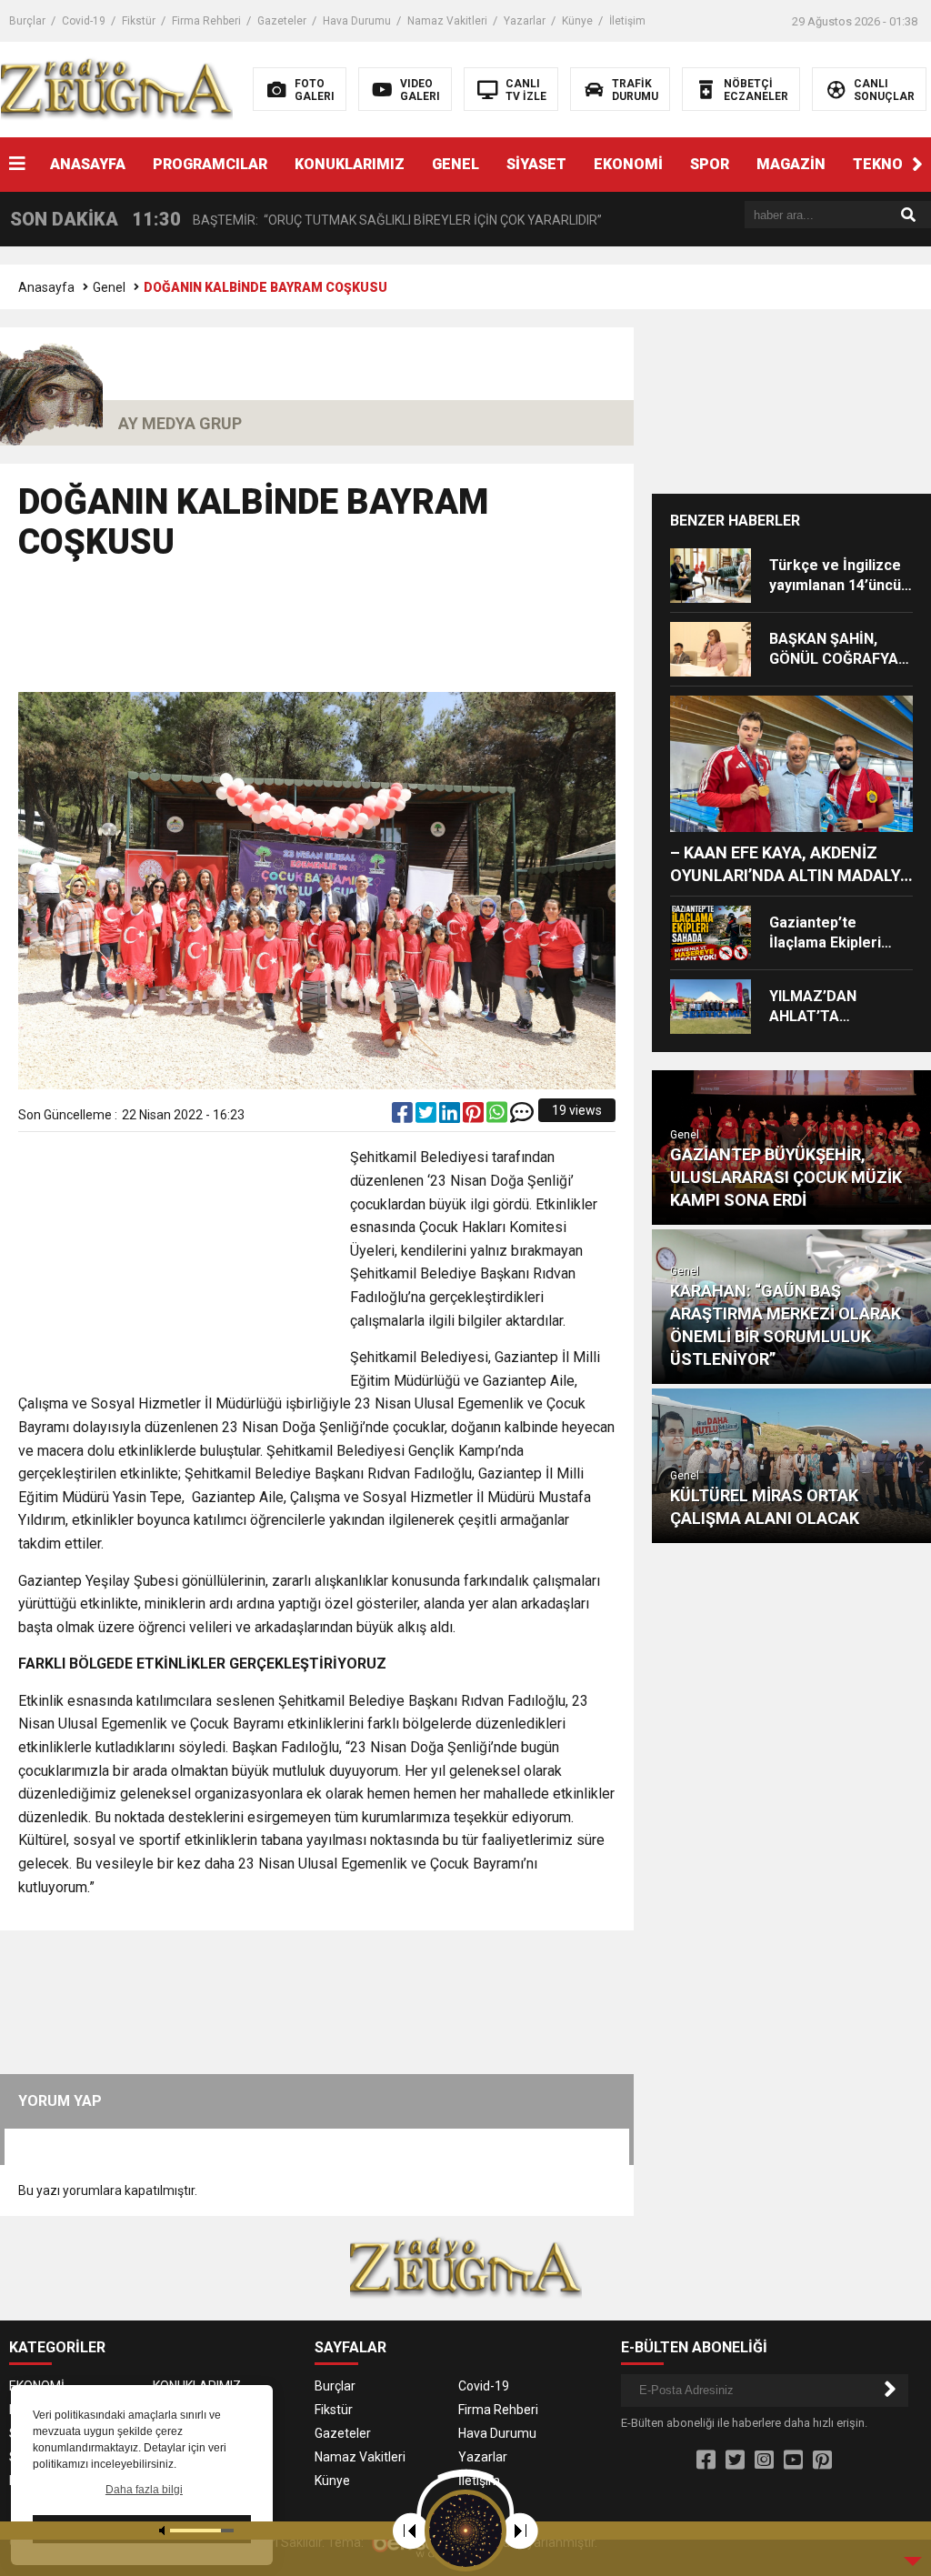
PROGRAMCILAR (210, 164)
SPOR (710, 164)
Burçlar (27, 21)
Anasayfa (46, 287)
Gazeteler (282, 21)
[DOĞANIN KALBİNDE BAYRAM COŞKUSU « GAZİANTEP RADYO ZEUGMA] (117, 88)
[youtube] (793, 2461)
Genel (109, 287)
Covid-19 (84, 21)
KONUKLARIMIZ (350, 164)
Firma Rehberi (206, 21)
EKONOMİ (628, 164)
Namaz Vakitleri (447, 21)
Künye (577, 21)
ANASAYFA (88, 164)
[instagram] (764, 2461)
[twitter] (427, 1117)
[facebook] (404, 1117)
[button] (917, 165)
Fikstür (139, 21)
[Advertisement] (349, 635)
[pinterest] (475, 1117)
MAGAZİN (791, 164)
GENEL (455, 164)
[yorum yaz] (522, 1117)
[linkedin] (451, 1117)
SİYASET (536, 164)
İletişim (627, 21)
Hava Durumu (357, 21)
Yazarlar (525, 21)
